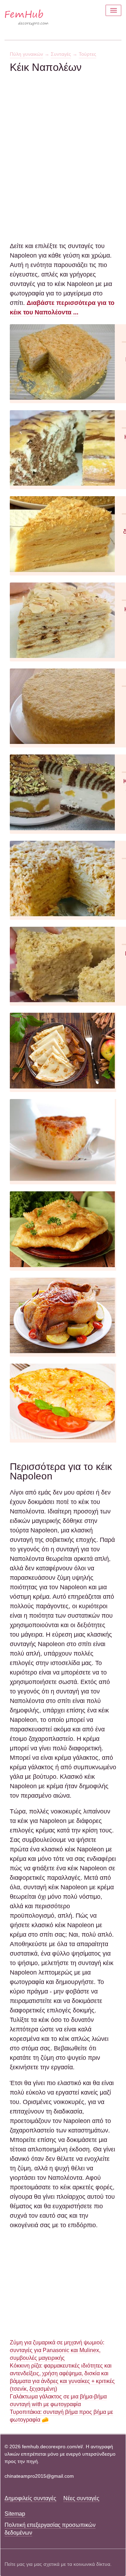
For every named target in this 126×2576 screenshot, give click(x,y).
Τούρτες (87, 54)
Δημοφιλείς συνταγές (30, 2498)
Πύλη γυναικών (26, 54)
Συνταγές (61, 54)
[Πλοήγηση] (113, 10)
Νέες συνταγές (81, 2498)
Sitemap (15, 2514)
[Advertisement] (63, 137)
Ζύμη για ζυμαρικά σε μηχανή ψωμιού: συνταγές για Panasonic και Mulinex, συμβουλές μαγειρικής (57, 2350)
